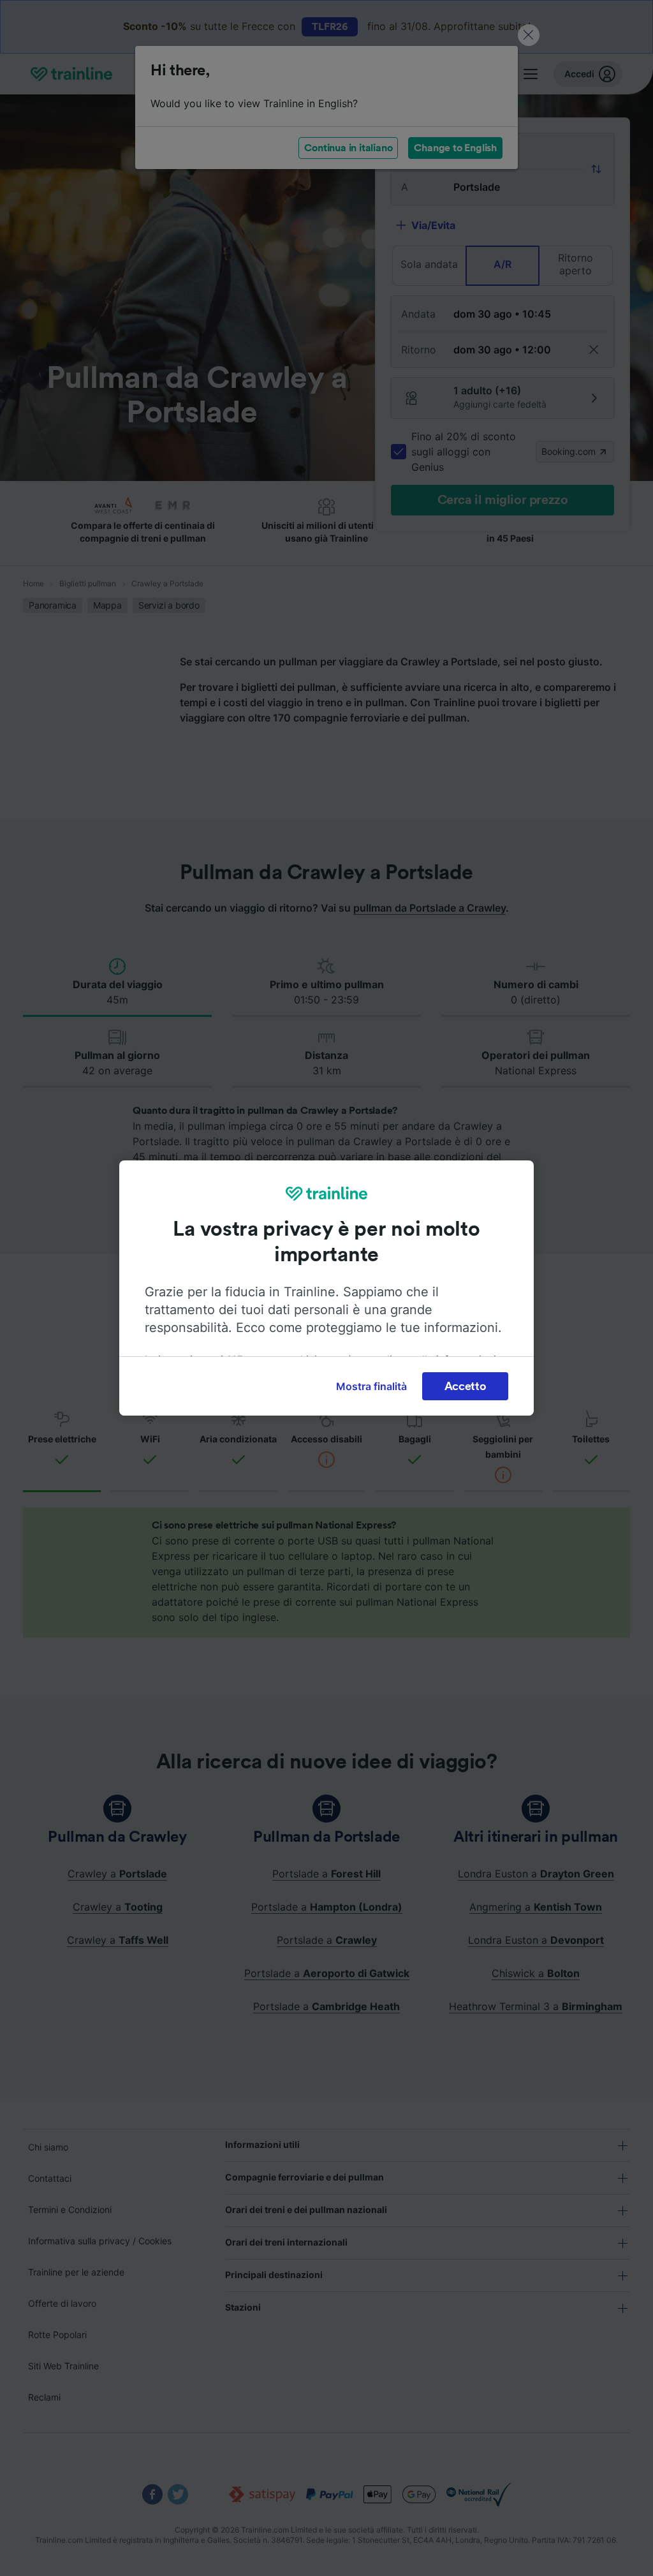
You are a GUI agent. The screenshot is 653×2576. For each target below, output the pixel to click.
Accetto (466, 1386)
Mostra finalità (371, 1386)
